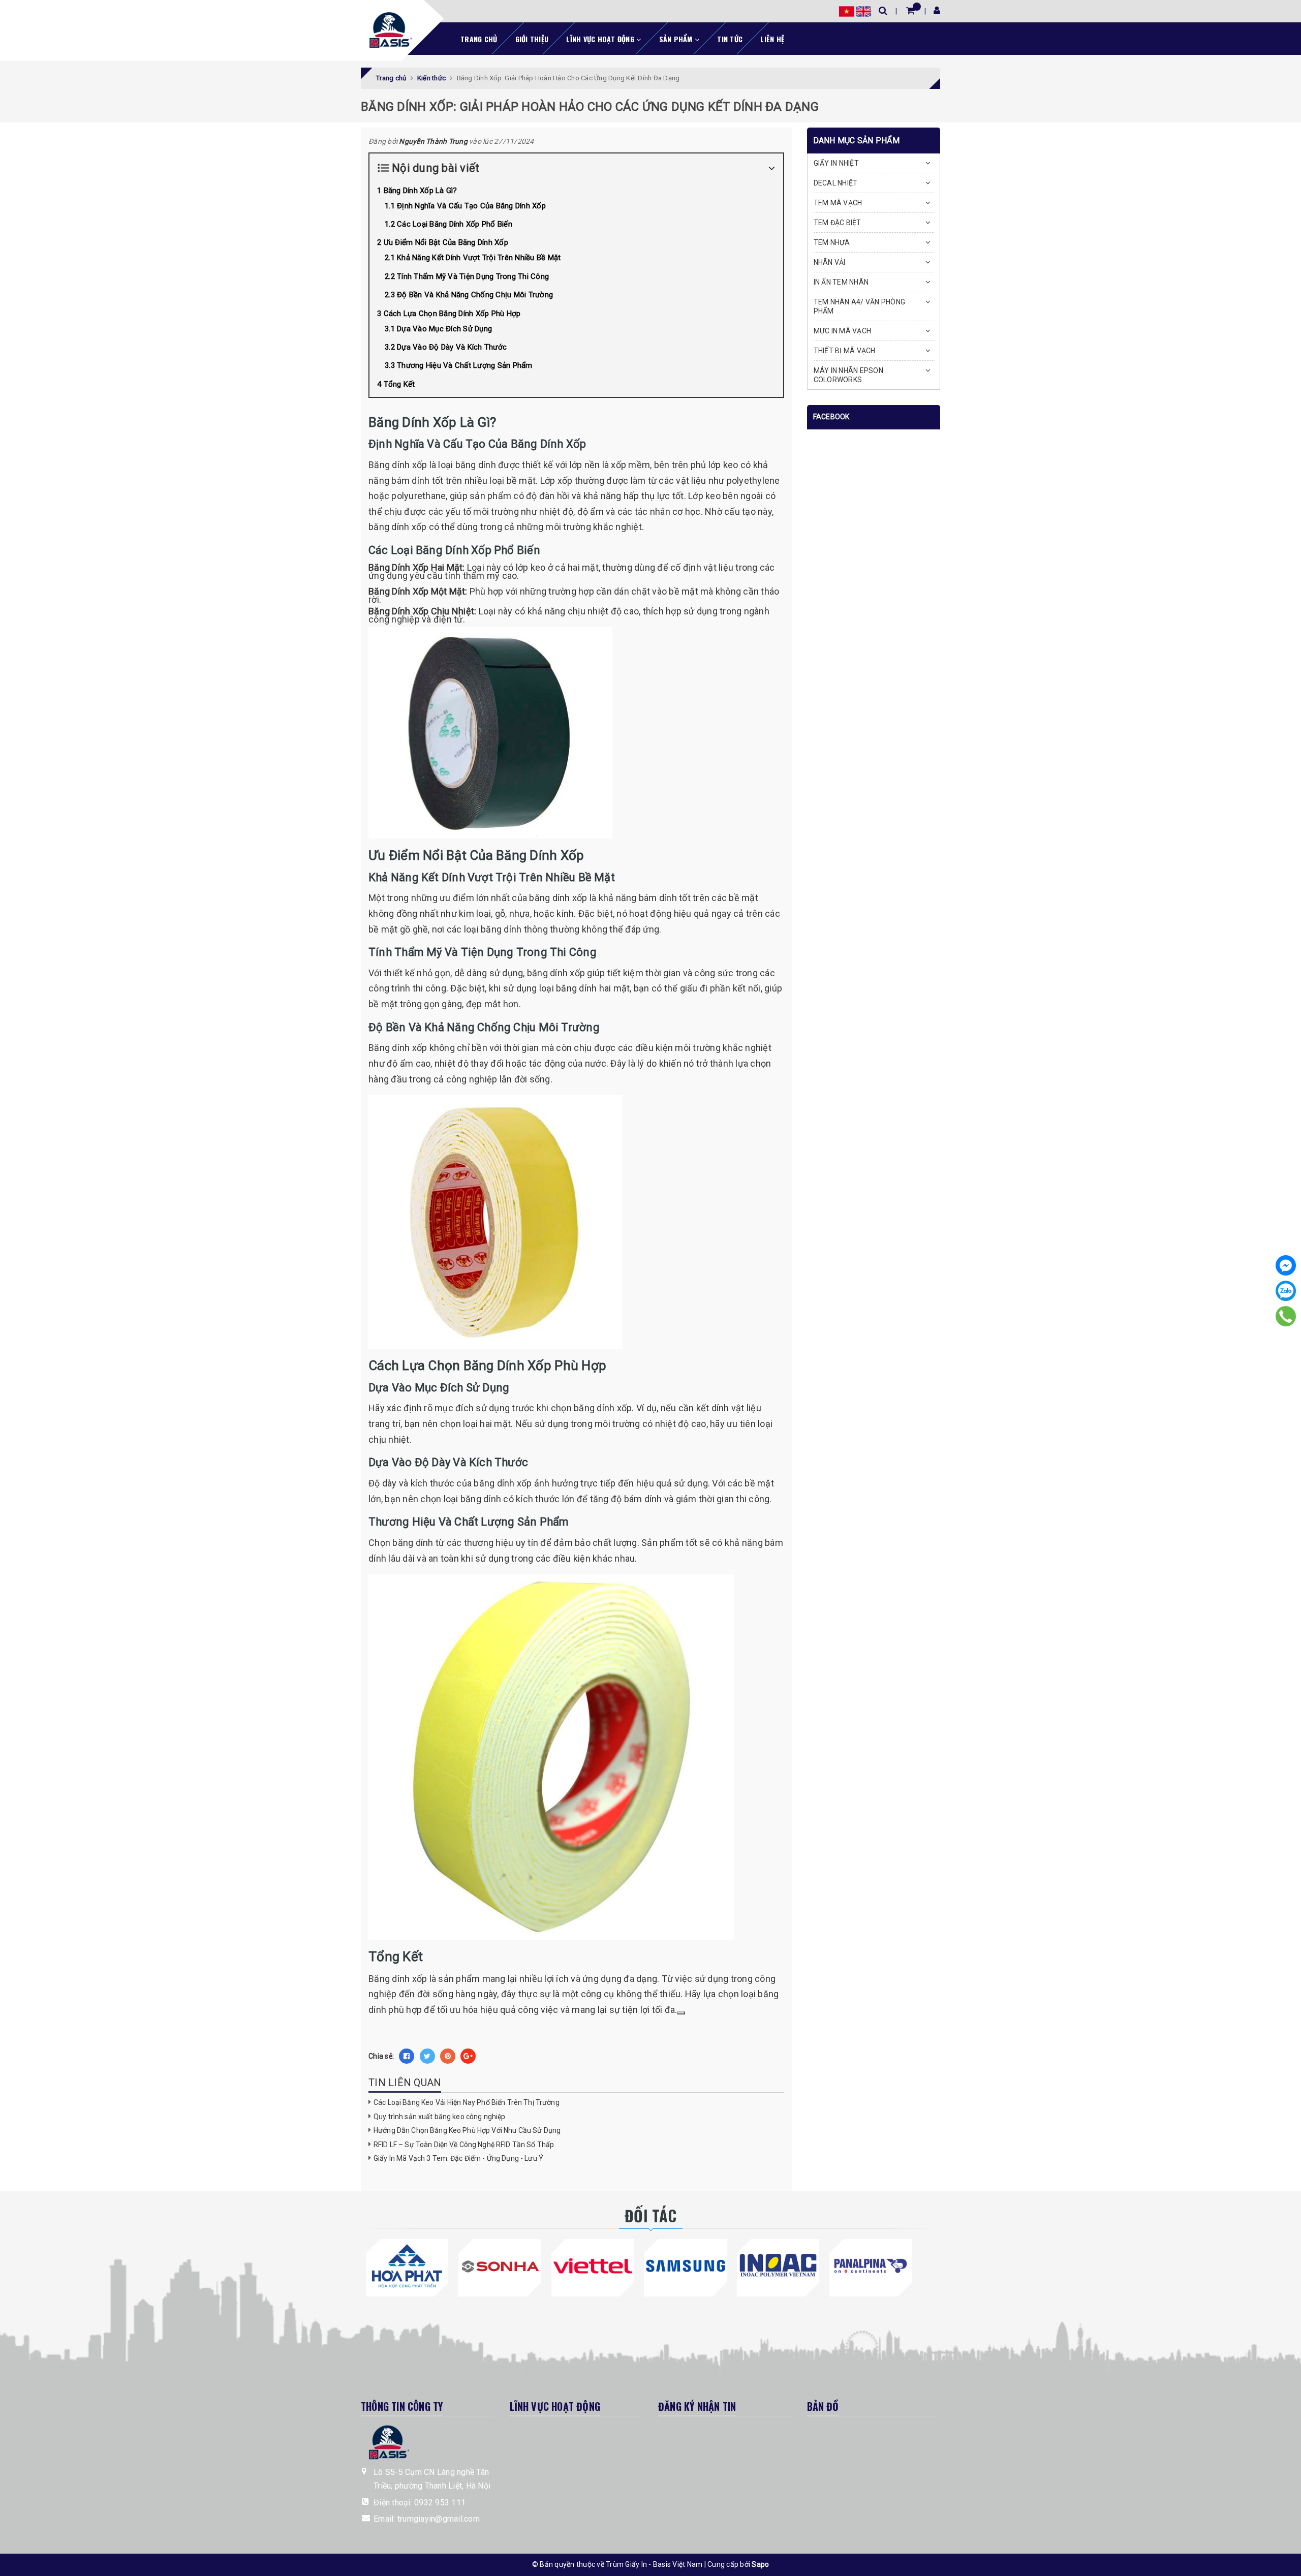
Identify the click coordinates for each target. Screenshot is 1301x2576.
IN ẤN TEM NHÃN (841, 282)
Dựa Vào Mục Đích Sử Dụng (444, 329)
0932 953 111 (440, 2503)
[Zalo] (1286, 1291)
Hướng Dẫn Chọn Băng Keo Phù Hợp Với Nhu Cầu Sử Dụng (467, 2130)
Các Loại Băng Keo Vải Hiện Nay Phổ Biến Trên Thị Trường (467, 2102)
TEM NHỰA (832, 242)
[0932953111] (1286, 1316)
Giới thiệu (532, 39)
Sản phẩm (677, 39)
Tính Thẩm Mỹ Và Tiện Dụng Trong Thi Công (473, 276)
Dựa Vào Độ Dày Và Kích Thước (452, 347)
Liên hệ (772, 39)
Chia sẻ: (381, 2056)
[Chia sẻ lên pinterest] (448, 2056)
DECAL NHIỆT (836, 183)
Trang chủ (479, 39)
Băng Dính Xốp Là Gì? (421, 191)
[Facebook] (1286, 1265)
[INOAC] (778, 2266)
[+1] (468, 2056)
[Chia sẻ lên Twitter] (427, 2056)
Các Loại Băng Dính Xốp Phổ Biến (455, 224)
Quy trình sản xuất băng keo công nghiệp (439, 2117)
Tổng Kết (399, 384)
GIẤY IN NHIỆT (836, 163)
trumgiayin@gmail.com (439, 2519)
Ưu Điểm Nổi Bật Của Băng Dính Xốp (446, 242)
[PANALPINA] (871, 2266)
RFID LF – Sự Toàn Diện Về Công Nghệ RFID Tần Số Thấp (464, 2145)
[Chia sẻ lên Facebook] (407, 2056)
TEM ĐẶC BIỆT (838, 223)
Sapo (760, 2564)
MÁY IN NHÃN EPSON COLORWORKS (848, 375)
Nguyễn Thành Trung (433, 141)
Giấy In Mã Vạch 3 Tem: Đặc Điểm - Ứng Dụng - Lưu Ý (458, 2158)
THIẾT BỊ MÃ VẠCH (845, 351)
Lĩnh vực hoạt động (601, 39)
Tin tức (730, 39)
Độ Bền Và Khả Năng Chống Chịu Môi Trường (475, 295)
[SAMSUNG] (685, 2266)
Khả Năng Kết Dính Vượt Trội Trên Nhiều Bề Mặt (479, 258)
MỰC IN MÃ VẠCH (843, 331)
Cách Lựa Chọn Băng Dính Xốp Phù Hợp (452, 314)
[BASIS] (388, 28)
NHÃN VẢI (830, 262)
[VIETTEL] (593, 2266)
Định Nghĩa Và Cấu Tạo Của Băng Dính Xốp (471, 206)
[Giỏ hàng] (910, 10)
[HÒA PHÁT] (407, 2266)
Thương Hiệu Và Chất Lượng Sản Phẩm (465, 365)
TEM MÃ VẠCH (838, 203)
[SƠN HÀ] (500, 2266)
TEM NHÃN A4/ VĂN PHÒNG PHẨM (860, 306)
